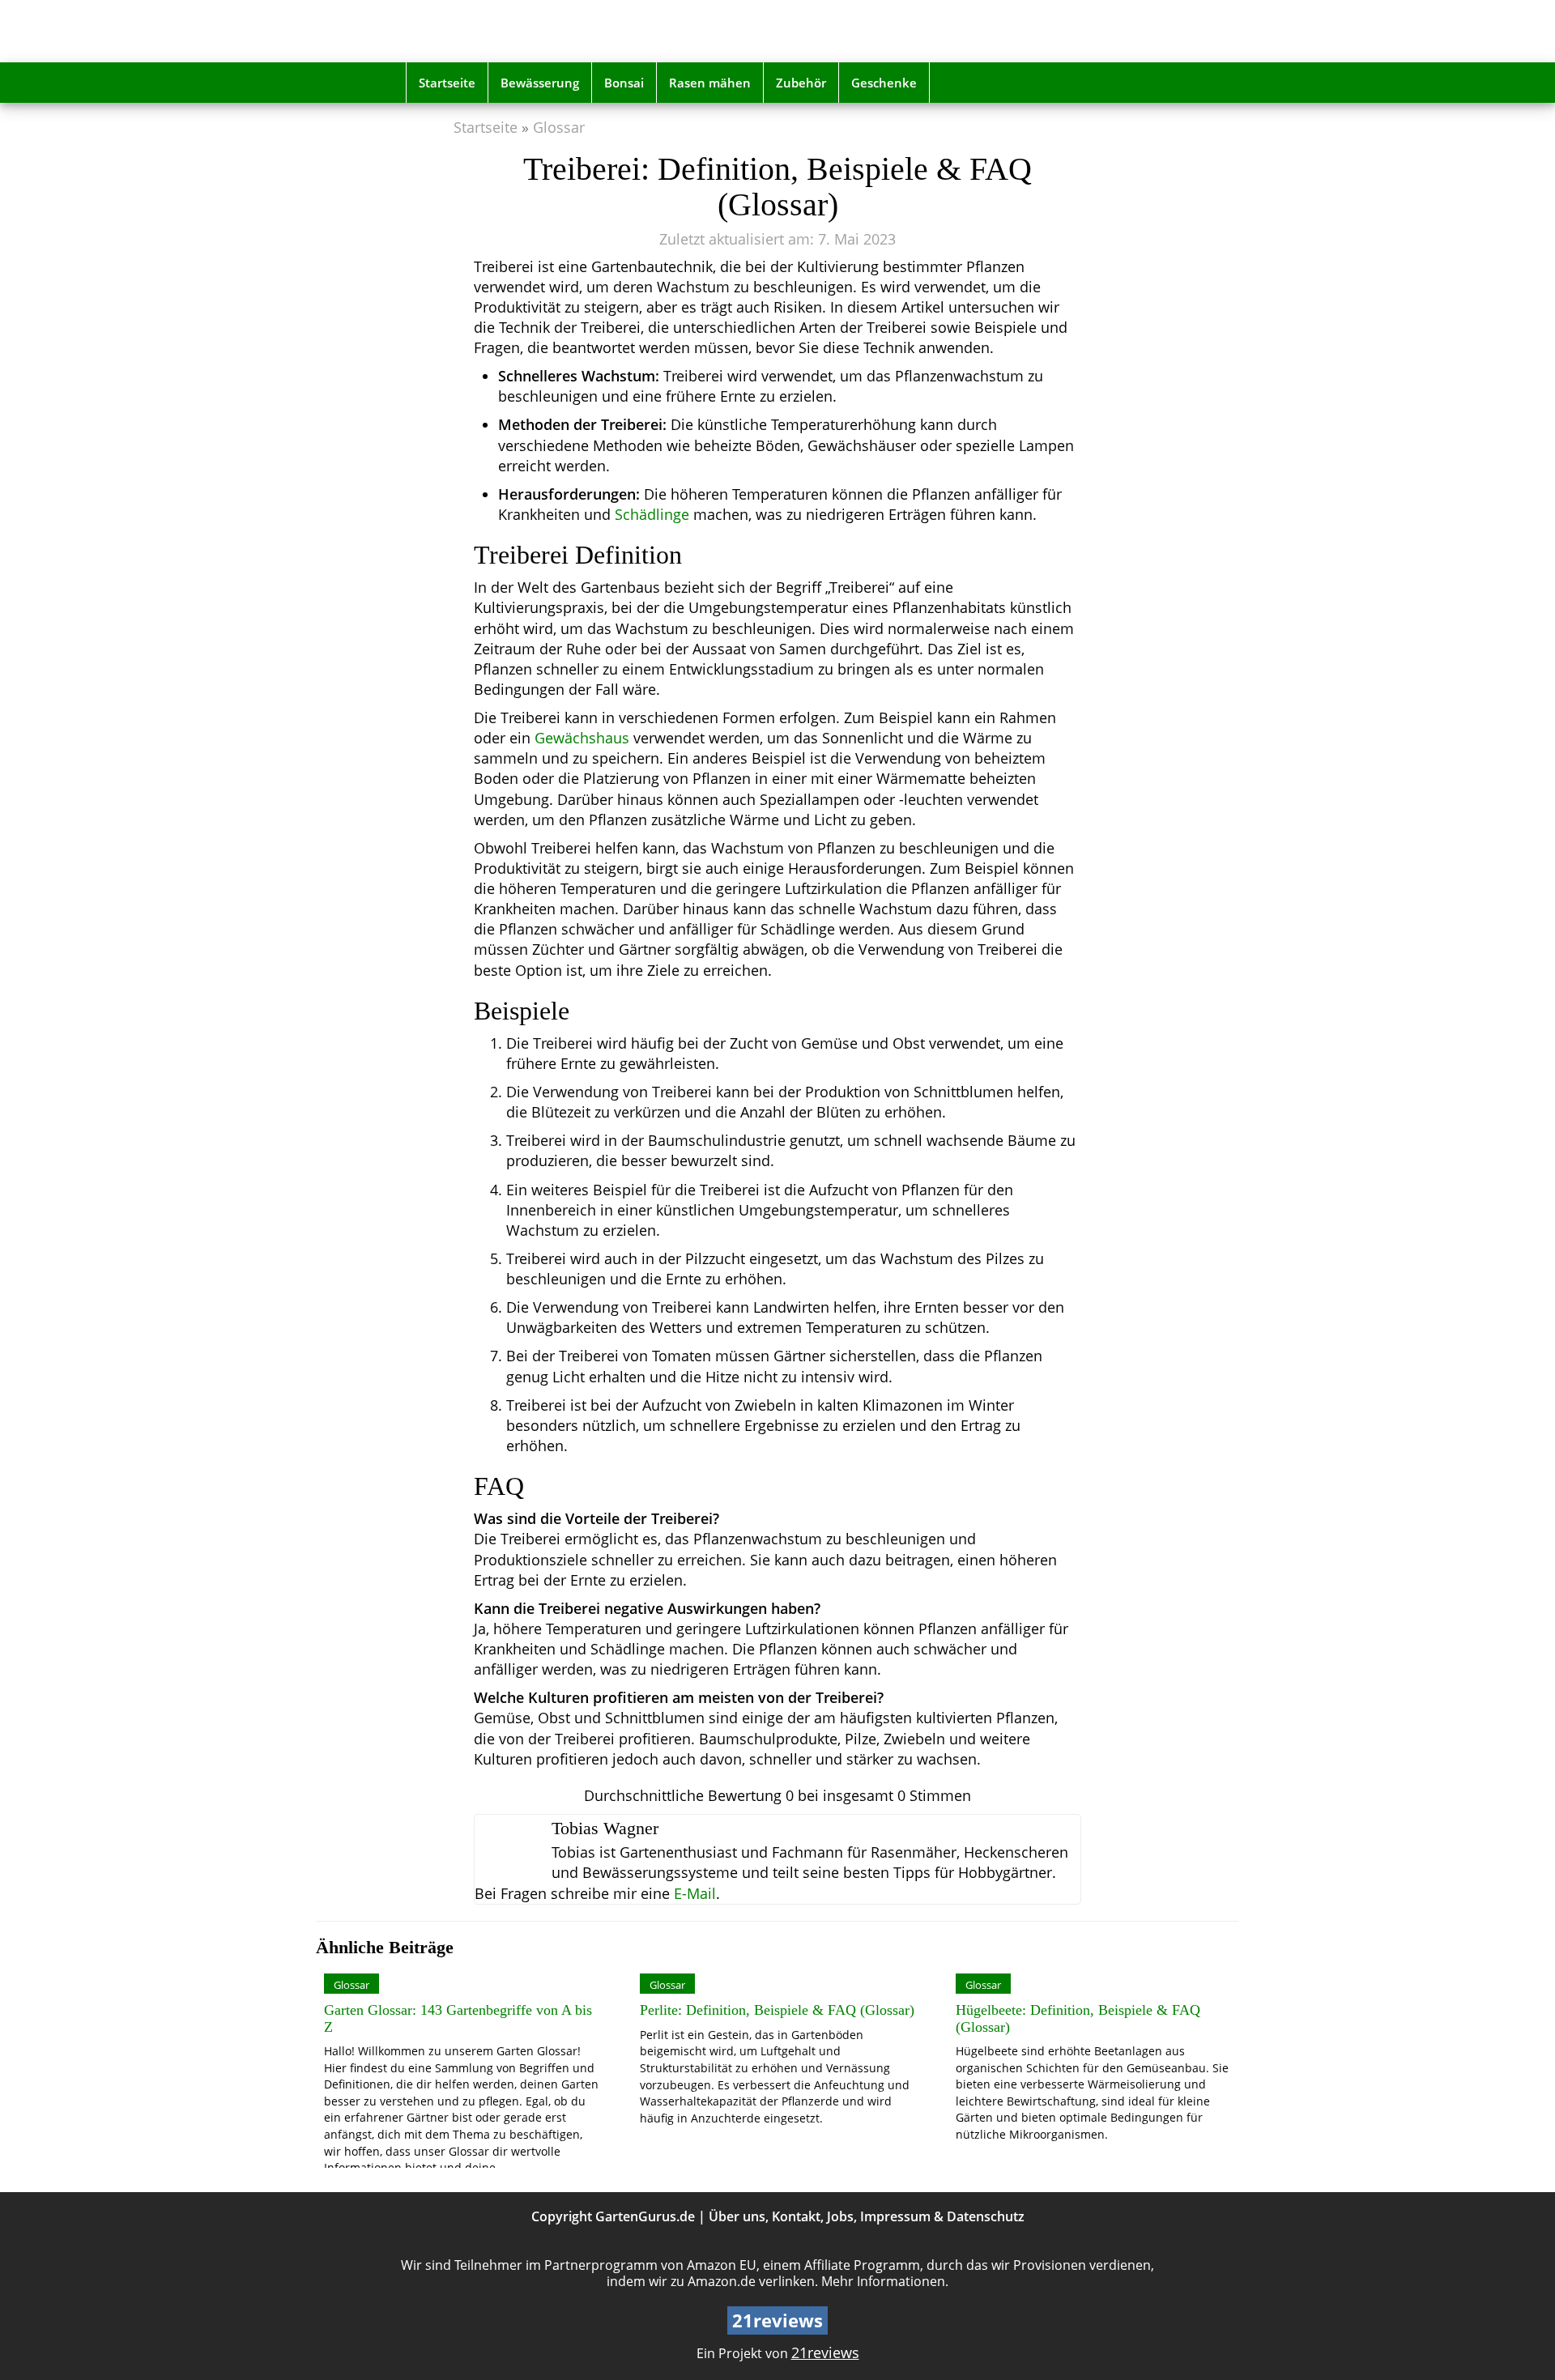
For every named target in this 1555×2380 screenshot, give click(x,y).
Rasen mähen (710, 83)
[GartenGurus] (521, 31)
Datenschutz (986, 2216)
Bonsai (624, 83)
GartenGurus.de (645, 2216)
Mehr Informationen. (885, 2281)
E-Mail (695, 1893)
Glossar (559, 127)
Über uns (737, 2216)
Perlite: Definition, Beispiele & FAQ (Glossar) (777, 2010)
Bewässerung (540, 83)
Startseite (447, 83)
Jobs (840, 2216)
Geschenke (884, 83)
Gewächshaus (582, 738)
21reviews (825, 2352)
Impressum (895, 2216)
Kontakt (796, 2216)
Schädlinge (652, 514)
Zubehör (801, 83)
